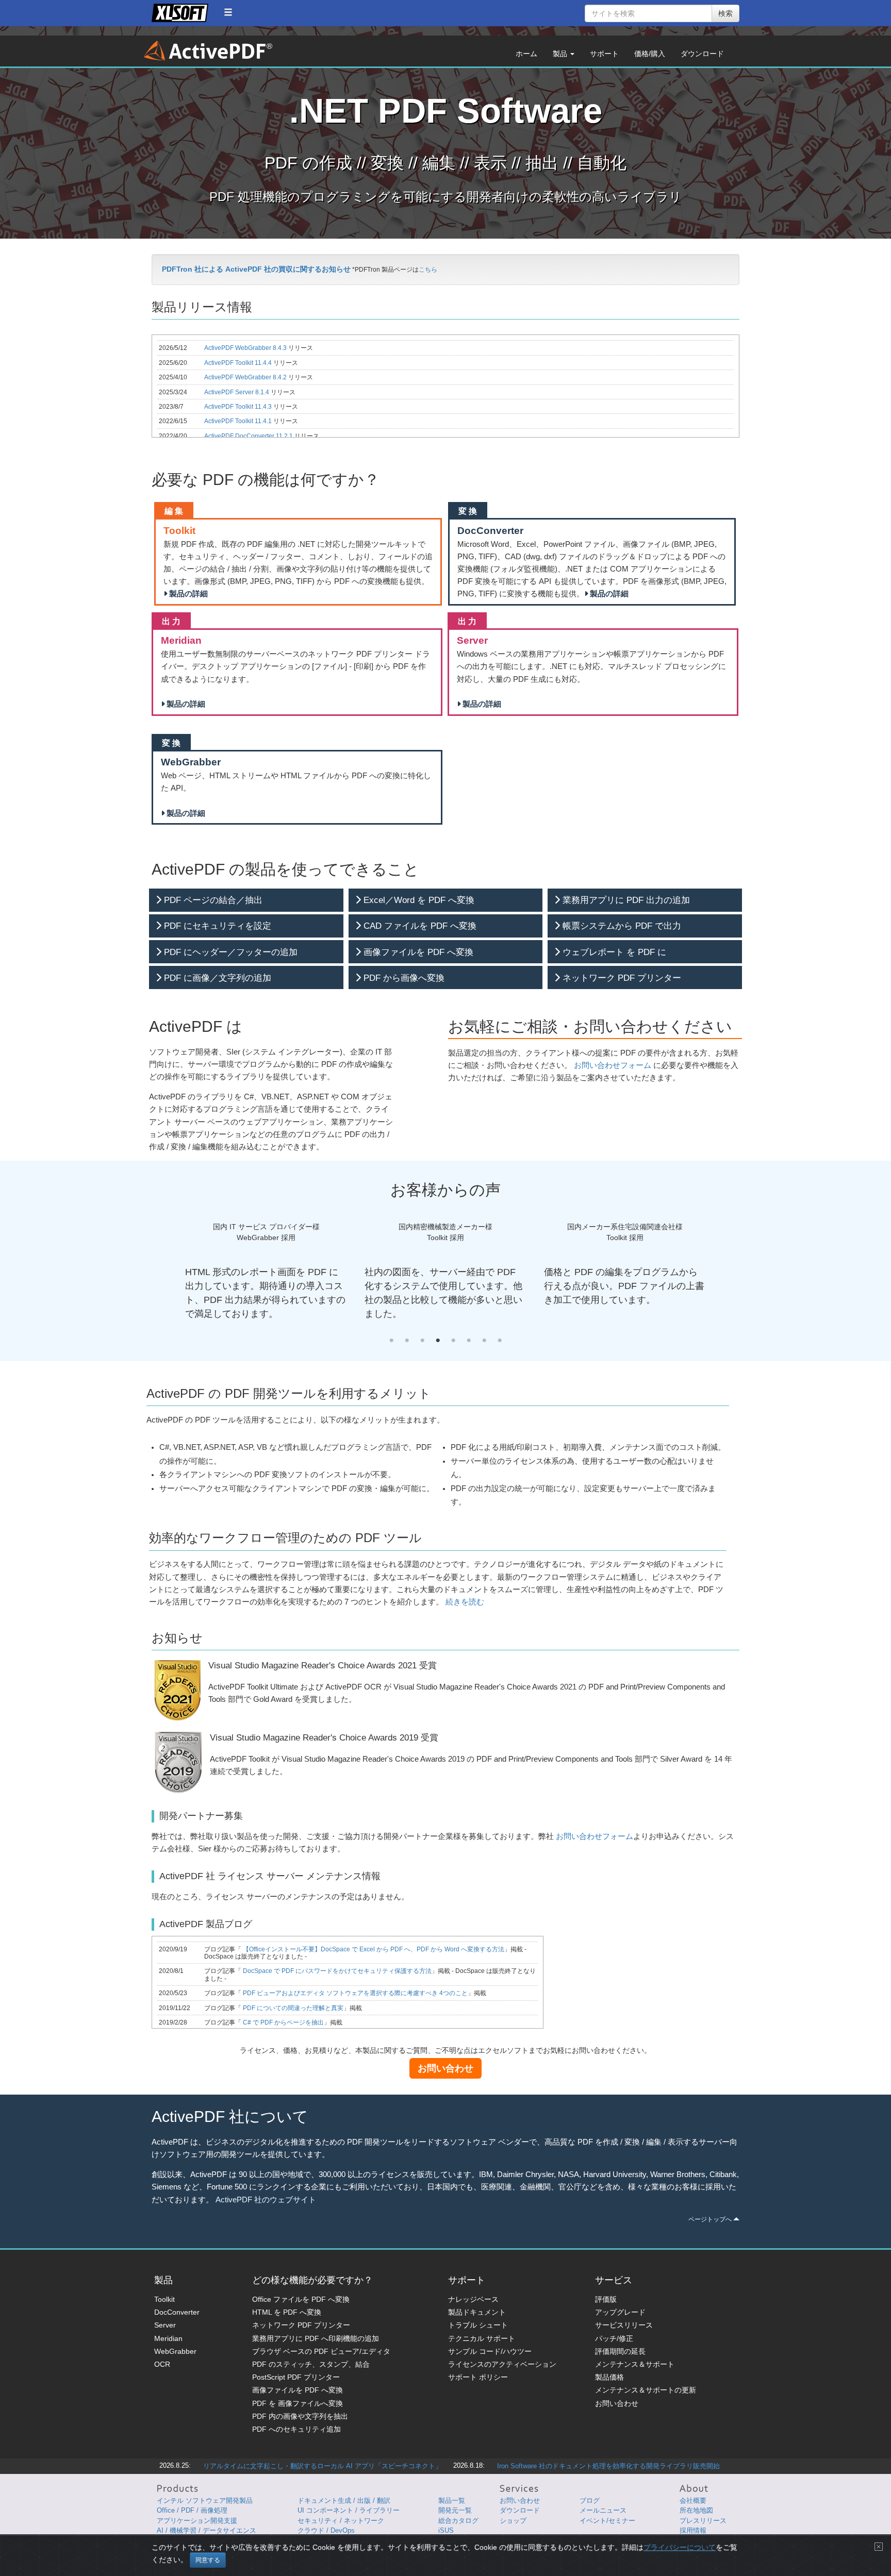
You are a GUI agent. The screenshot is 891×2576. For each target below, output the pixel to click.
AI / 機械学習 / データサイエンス (207, 2530)
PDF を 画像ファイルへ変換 (298, 2403)
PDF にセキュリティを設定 (216, 926)
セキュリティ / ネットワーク (341, 2521)
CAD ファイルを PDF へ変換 (419, 926)
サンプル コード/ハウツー (490, 2351)
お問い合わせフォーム (613, 1065)
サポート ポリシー (478, 2377)
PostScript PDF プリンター (296, 2377)
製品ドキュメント (477, 2312)
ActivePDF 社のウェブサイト (266, 2200)
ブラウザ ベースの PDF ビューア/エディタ (321, 2351)
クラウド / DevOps (326, 2530)
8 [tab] (500, 1341)
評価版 (606, 2299)
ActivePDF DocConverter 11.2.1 (249, 436)
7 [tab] (484, 1341)
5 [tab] (453, 1341)
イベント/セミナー (607, 2521)
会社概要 (693, 2500)
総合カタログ (458, 2521)
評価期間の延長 (620, 2351)
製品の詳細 (187, 594)
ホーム (526, 54)
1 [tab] (391, 1341)
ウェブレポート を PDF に (613, 952)
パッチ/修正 (614, 2338)
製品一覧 (452, 2500)
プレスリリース (703, 2521)
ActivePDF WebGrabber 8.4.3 (246, 348)
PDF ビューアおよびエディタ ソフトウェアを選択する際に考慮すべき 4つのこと (354, 1993)
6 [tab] (469, 1341)
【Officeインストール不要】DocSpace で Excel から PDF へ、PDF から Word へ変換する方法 (373, 1949)
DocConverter (177, 2312)
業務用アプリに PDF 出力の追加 (625, 900)
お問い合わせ (617, 2403)
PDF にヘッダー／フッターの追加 (229, 952)
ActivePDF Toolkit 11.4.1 (239, 421)
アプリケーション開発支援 (197, 2521)
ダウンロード (702, 54)
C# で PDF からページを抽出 (283, 2022)
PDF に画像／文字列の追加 (216, 978)
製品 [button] (561, 54)
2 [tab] (407, 1341)
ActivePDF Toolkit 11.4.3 (239, 407)
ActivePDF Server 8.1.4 (237, 392)
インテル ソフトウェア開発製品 (205, 2500)
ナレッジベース (473, 2299)
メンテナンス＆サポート (635, 2364)
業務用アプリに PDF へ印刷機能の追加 (316, 2338)
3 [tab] (422, 1341)
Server (165, 2325)
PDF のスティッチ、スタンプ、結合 (311, 2364)
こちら (428, 270)
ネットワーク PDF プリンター (621, 978)
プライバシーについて (680, 2547)
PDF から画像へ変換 (403, 978)
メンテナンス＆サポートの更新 (646, 2390)
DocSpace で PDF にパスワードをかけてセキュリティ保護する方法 (336, 1971)
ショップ (513, 2521)
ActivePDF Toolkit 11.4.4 (239, 363)
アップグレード (620, 2312)
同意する (208, 2560)
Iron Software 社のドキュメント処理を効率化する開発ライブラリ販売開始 (608, 2466)
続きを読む (465, 1602)
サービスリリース (624, 2325)
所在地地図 (696, 2510)
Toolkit (164, 2299)
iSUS (446, 2530)
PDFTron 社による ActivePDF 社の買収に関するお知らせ (256, 269)
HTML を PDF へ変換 (287, 2312)
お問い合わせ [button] (445, 2068)
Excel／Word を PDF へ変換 (418, 900)
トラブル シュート (478, 2325)
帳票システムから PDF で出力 (621, 926)
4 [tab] (438, 1341)
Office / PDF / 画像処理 (192, 2510)
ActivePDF (208, 51)
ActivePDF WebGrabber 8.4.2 (246, 377)
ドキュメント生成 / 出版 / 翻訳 (344, 2500)
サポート (604, 54)
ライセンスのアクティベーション (502, 2364)
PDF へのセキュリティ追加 (296, 2429)
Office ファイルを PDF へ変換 (301, 2299)
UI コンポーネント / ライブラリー (349, 2510)
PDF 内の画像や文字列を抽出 (300, 2416)
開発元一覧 (455, 2510)
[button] (228, 12)
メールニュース (603, 2510)
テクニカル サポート (482, 2338)
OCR (162, 2364)
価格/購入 (650, 54)
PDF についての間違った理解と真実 (292, 2008)
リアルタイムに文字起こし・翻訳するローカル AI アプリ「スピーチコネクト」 (323, 2466)
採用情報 (693, 2530)
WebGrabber (175, 2351)
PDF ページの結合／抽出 (212, 900)
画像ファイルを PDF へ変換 (417, 952)
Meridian (168, 2338)
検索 (725, 13)
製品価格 (609, 2377)
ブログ (590, 2500)
